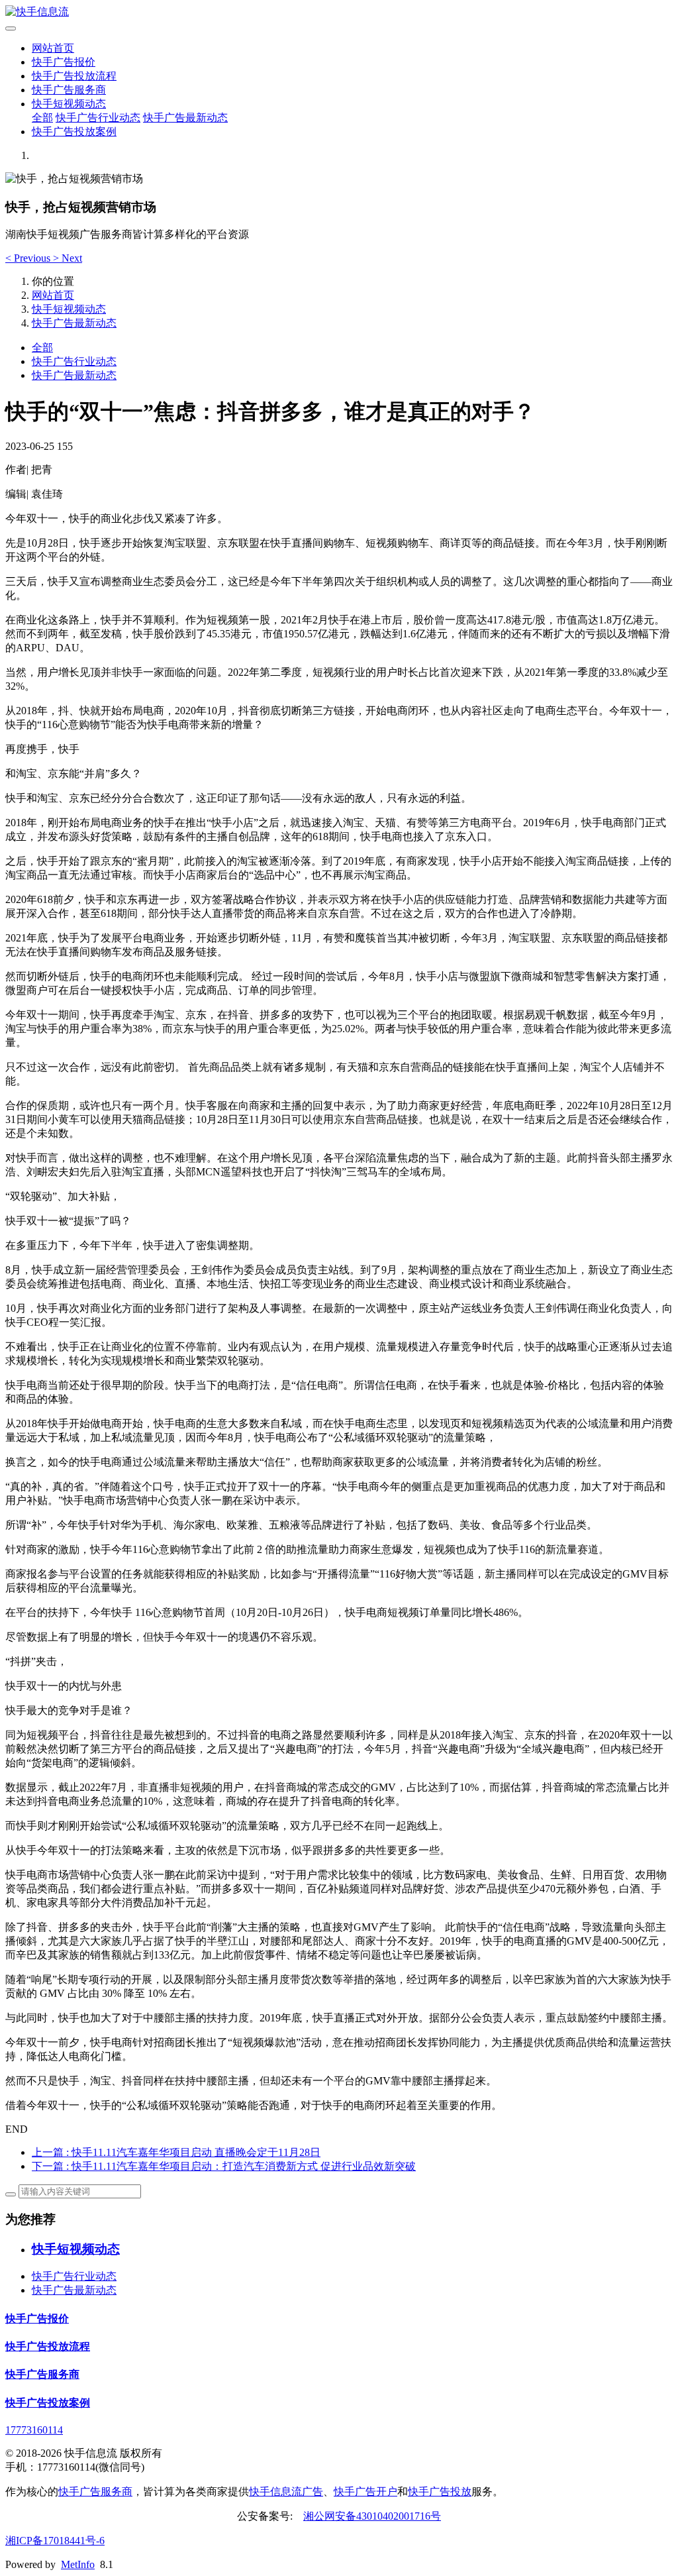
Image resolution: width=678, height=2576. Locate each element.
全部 (42, 118)
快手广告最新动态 (185, 118)
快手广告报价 (64, 62)
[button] (29, 258)
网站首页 (53, 48)
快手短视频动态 (69, 104)
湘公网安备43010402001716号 (372, 2516)
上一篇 (176, 2152)
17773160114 (34, 2430)
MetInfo (78, 2564)
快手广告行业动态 (98, 118)
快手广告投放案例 (74, 132)
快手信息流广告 (286, 2492)
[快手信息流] (339, 12)
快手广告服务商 (69, 90)
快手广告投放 (440, 2492)
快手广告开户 (365, 2492)
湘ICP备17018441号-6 (55, 2541)
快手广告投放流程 (74, 76)
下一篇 (224, 2166)
